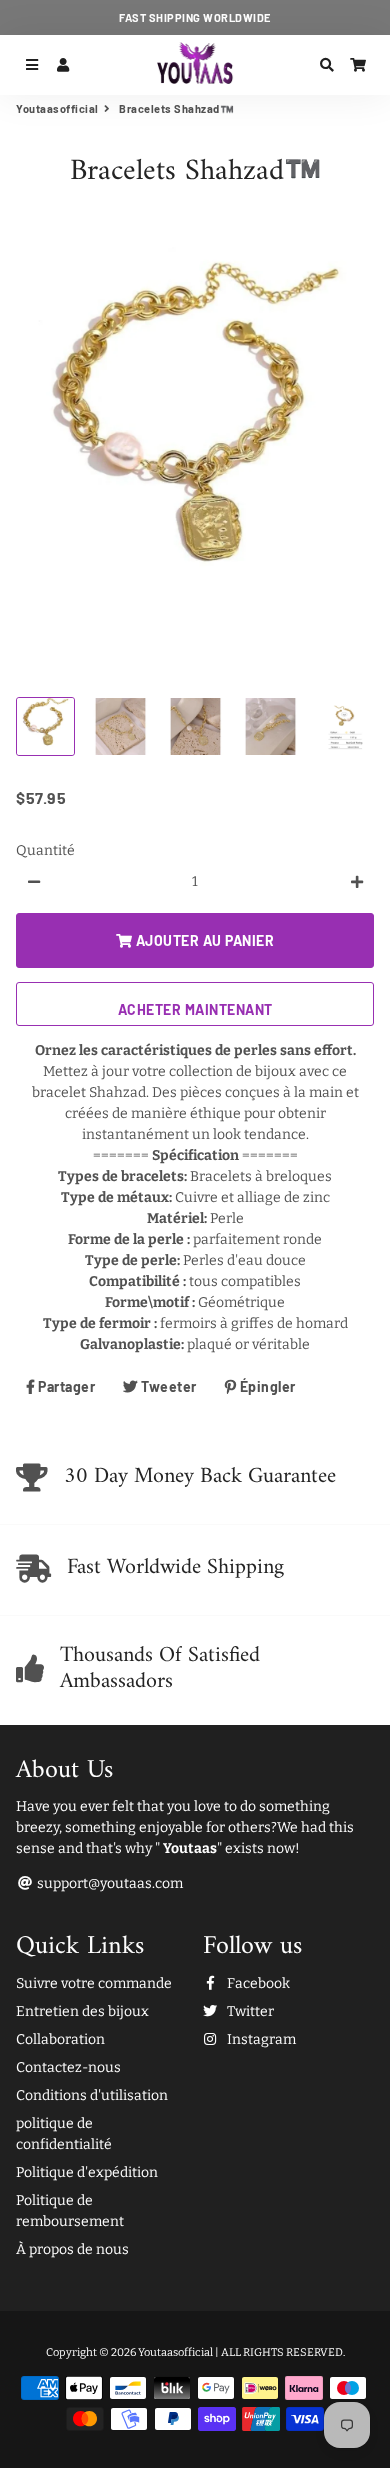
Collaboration (60, 2039)
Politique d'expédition (87, 2172)
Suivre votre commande (94, 1983)
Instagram (260, 2039)
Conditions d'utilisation (92, 2095)
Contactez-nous (68, 2067)
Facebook (257, 1983)
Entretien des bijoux (82, 2011)
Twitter (249, 2011)
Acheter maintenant (195, 1009)
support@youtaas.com (108, 1883)
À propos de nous (72, 2249)
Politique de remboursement (70, 2211)
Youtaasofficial (57, 108)
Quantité (45, 850)
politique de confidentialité (64, 2134)
